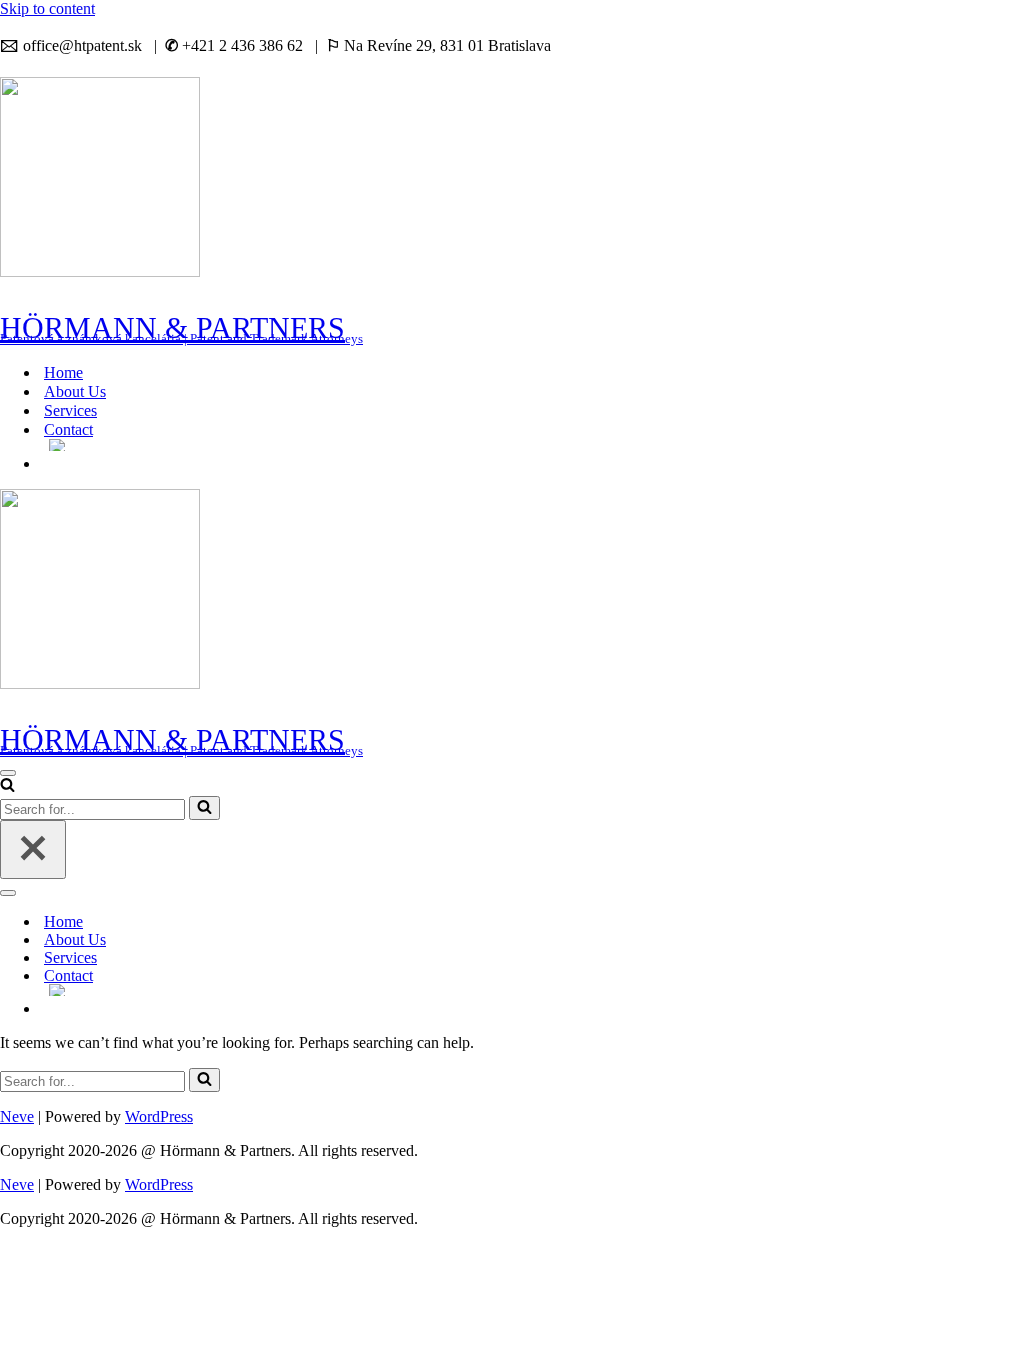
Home (63, 372)
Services (70, 410)
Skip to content (47, 8)
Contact (68, 429)
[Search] (7, 786)
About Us (75, 391)
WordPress (159, 1116)
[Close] (33, 849)
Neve (17, 1116)
